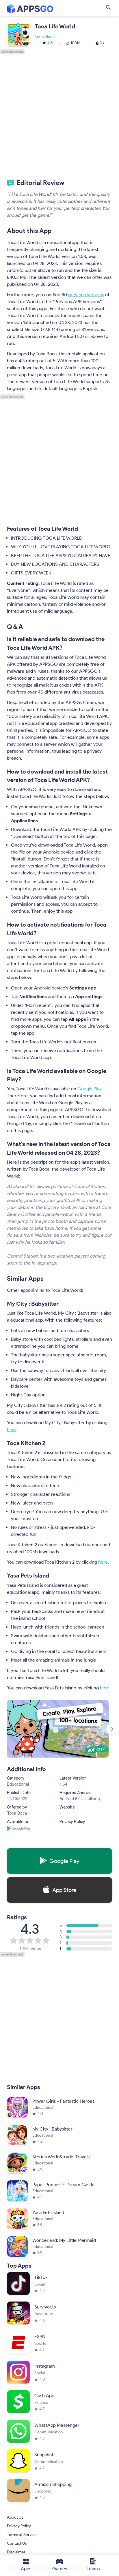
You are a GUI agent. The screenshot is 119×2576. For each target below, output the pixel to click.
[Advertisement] (59, 114)
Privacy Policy (19, 2526)
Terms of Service (22, 2535)
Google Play (89, 1089)
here (12, 1430)
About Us (15, 2518)
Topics (93, 2569)
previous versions (86, 295)
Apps (26, 2569)
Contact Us (17, 2544)
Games (60, 2569)
